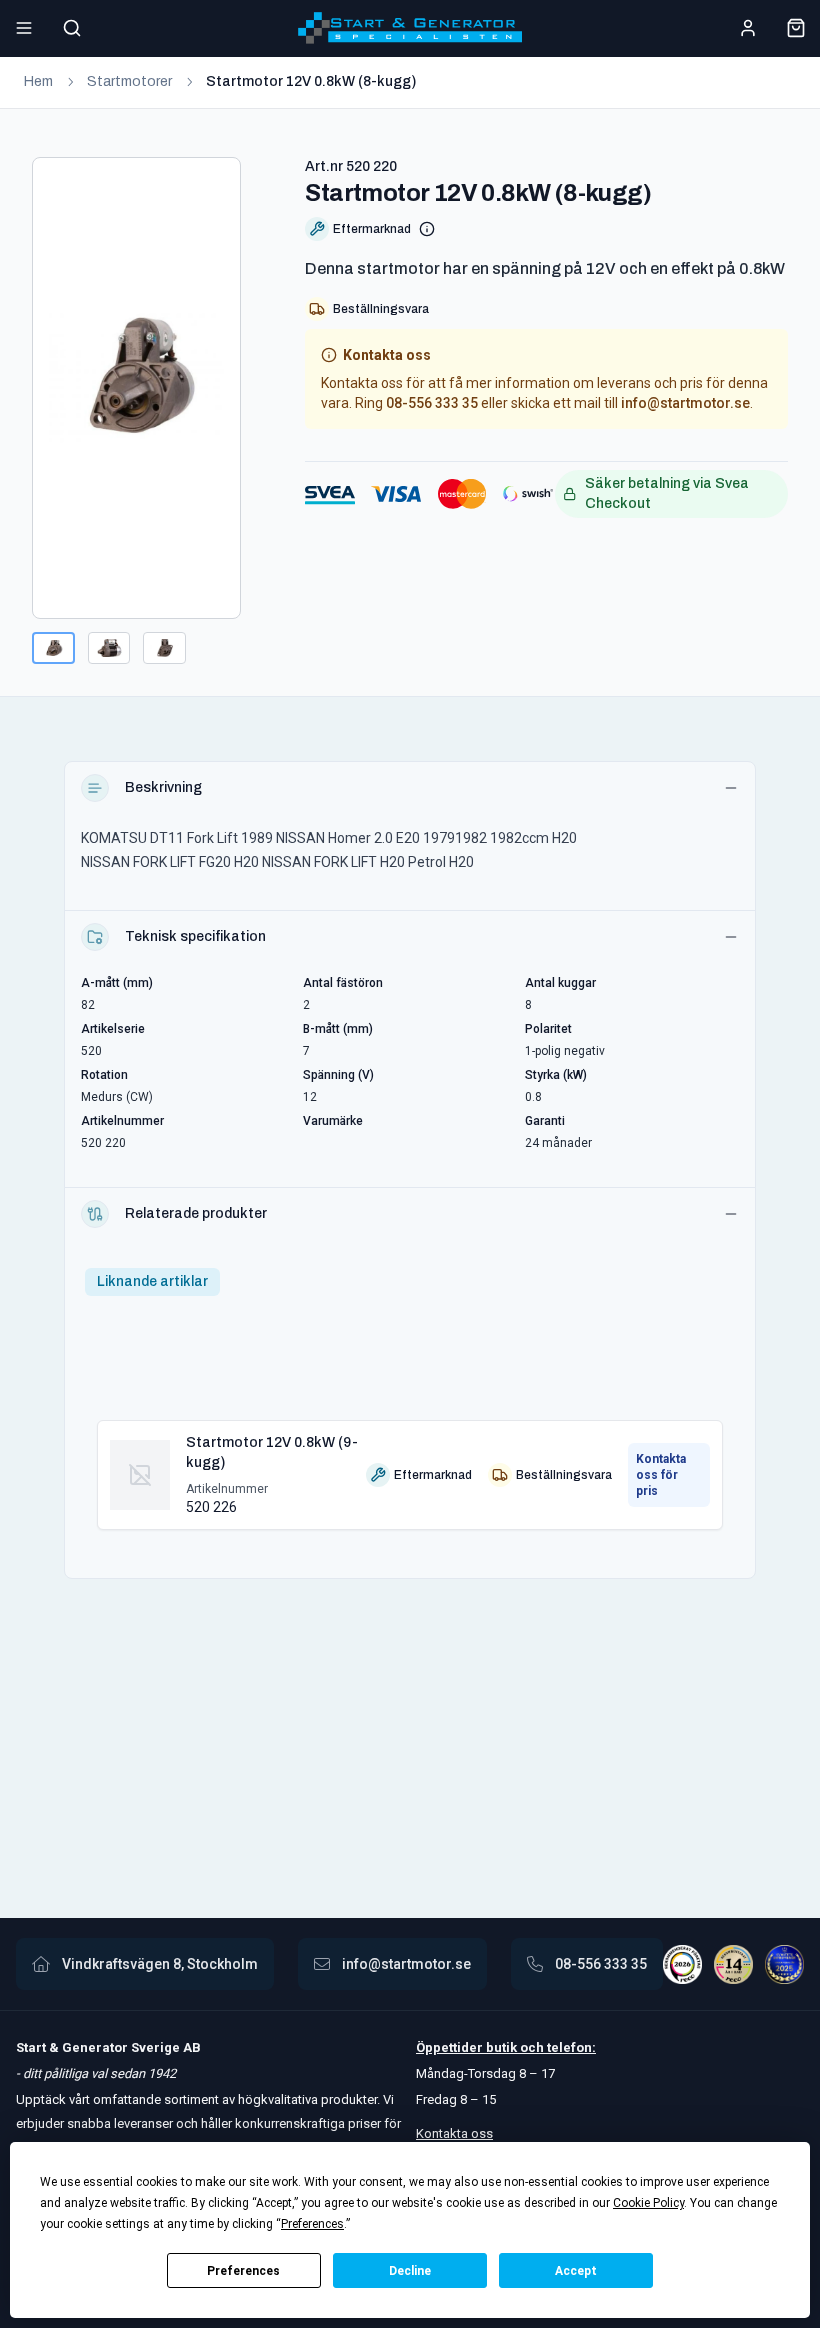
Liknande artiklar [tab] (152, 1281)
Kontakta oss (454, 2133)
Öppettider (451, 2047)
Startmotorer (129, 81)
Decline (410, 2271)
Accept (576, 2271)
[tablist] (152, 1282)
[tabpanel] (410, 1467)
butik (501, 2047)
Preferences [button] (312, 2224)
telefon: (570, 2047)
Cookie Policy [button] (648, 2203)
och (530, 2047)
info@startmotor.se (685, 403)
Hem (38, 81)
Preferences (243, 2271)
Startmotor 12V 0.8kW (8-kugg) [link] (311, 81)
